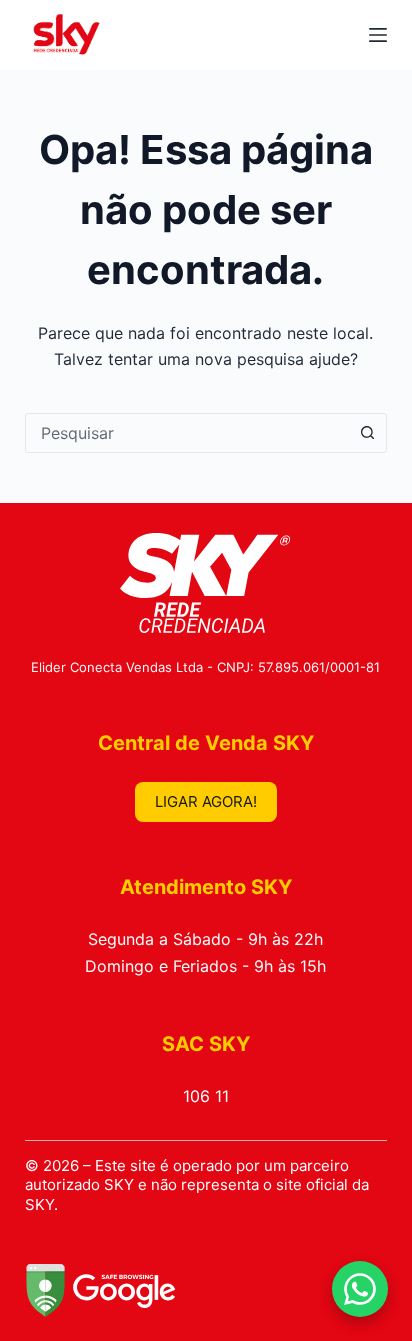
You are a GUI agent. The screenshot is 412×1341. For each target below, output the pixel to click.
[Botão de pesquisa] (367, 433)
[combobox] (187, 433)
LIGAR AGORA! (206, 801)
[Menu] (378, 35)
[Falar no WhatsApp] (360, 1289)
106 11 (206, 1096)
